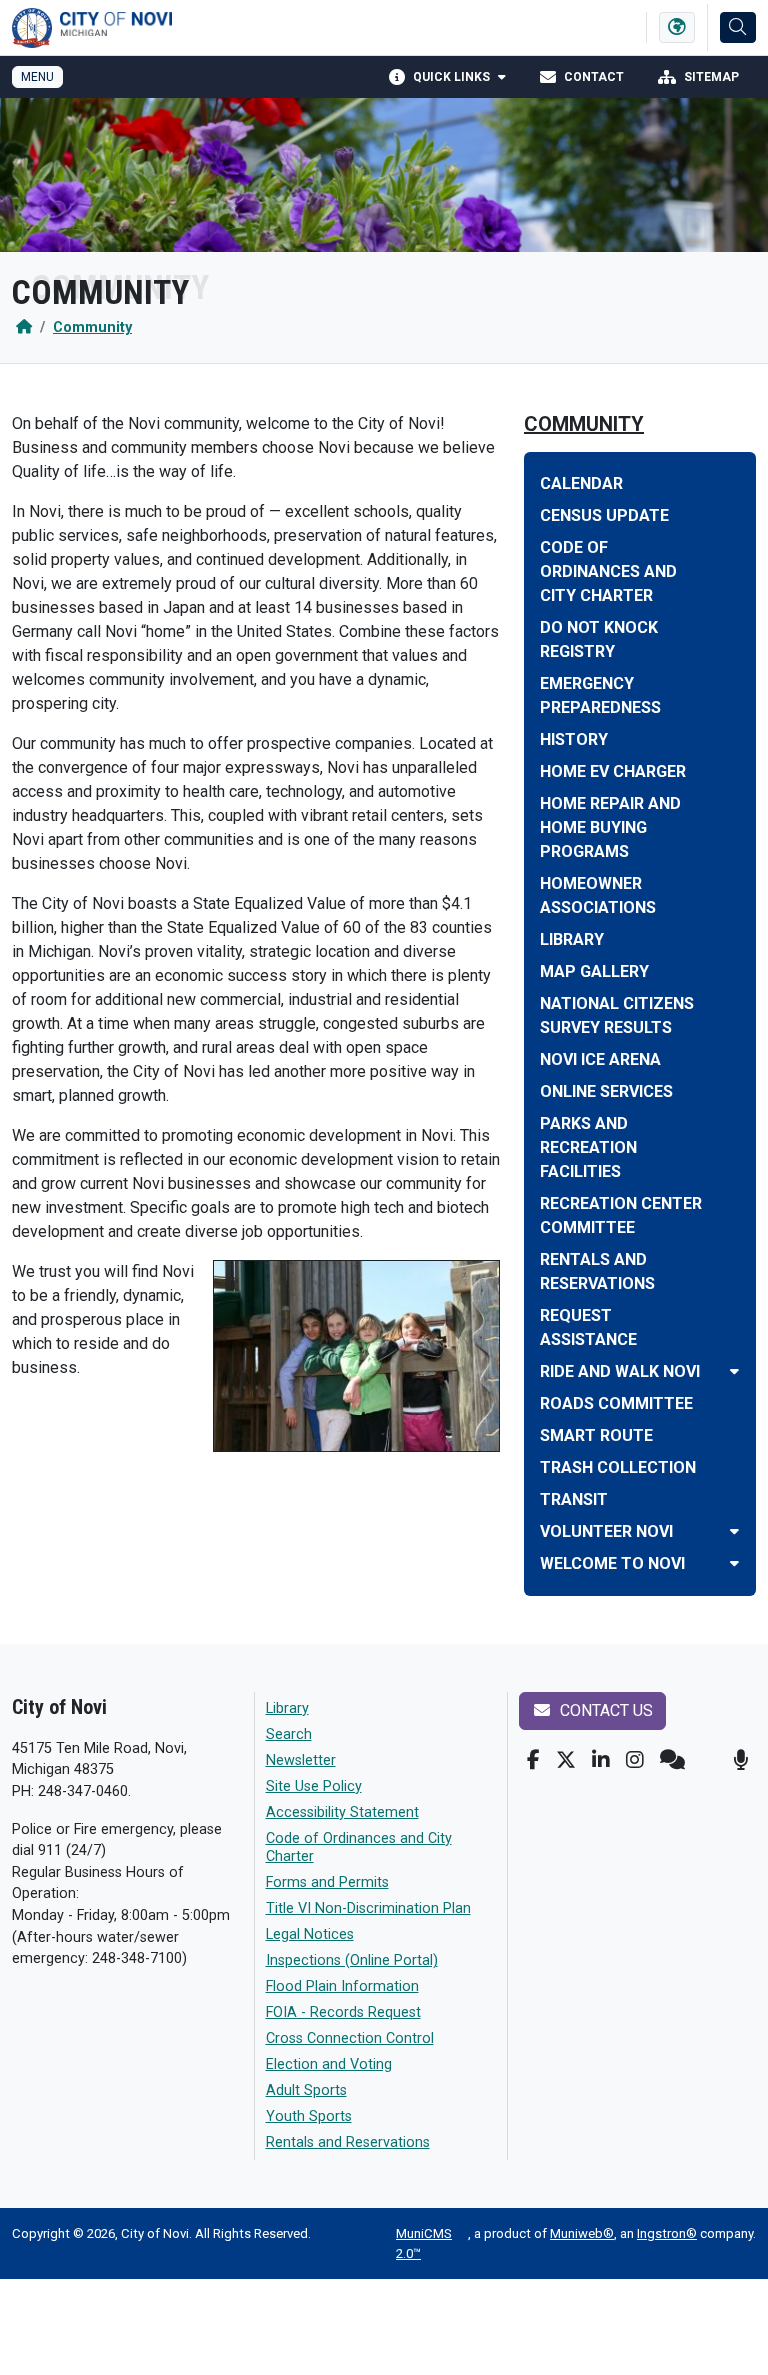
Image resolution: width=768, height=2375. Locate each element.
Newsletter (301, 1760)
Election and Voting (329, 2064)
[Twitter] (566, 1760)
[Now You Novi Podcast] (740, 1760)
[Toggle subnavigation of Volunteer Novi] (734, 1531)
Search (289, 1734)
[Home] (24, 327)
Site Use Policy (314, 1786)
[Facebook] (533, 1760)
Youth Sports (309, 2116)
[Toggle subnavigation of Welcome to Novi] (734, 1563)
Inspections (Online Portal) (352, 1960)
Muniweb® (582, 2233)
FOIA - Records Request (343, 2012)
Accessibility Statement (342, 1812)
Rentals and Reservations (348, 2142)
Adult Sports (306, 2090)
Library (287, 1708)
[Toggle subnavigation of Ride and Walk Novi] (734, 1371)
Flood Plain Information (342, 1986)
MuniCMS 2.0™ (424, 2243)
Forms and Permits (327, 1882)
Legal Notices (310, 1934)
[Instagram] (635, 1760)
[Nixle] (672, 1760)
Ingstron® (667, 2233)
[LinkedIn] (601, 1760)
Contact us (604, 1710)
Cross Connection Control (350, 2038)
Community (92, 327)
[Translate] (677, 27)
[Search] (738, 27)
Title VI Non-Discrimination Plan (368, 1908)
